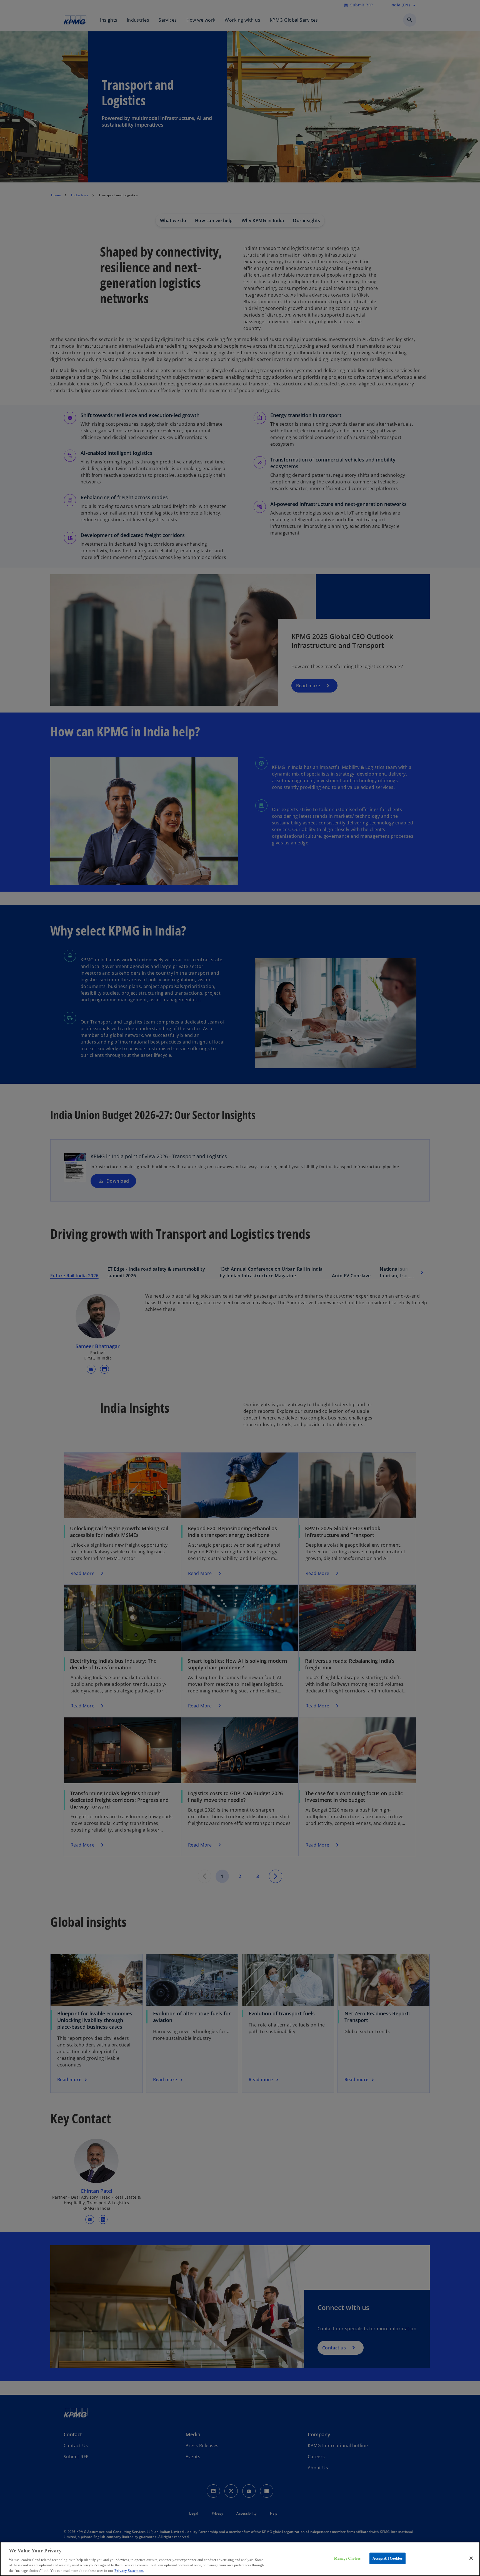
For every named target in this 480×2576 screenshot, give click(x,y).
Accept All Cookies (387, 2558)
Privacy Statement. (129, 2570)
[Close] (471, 2558)
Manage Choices (347, 2558)
